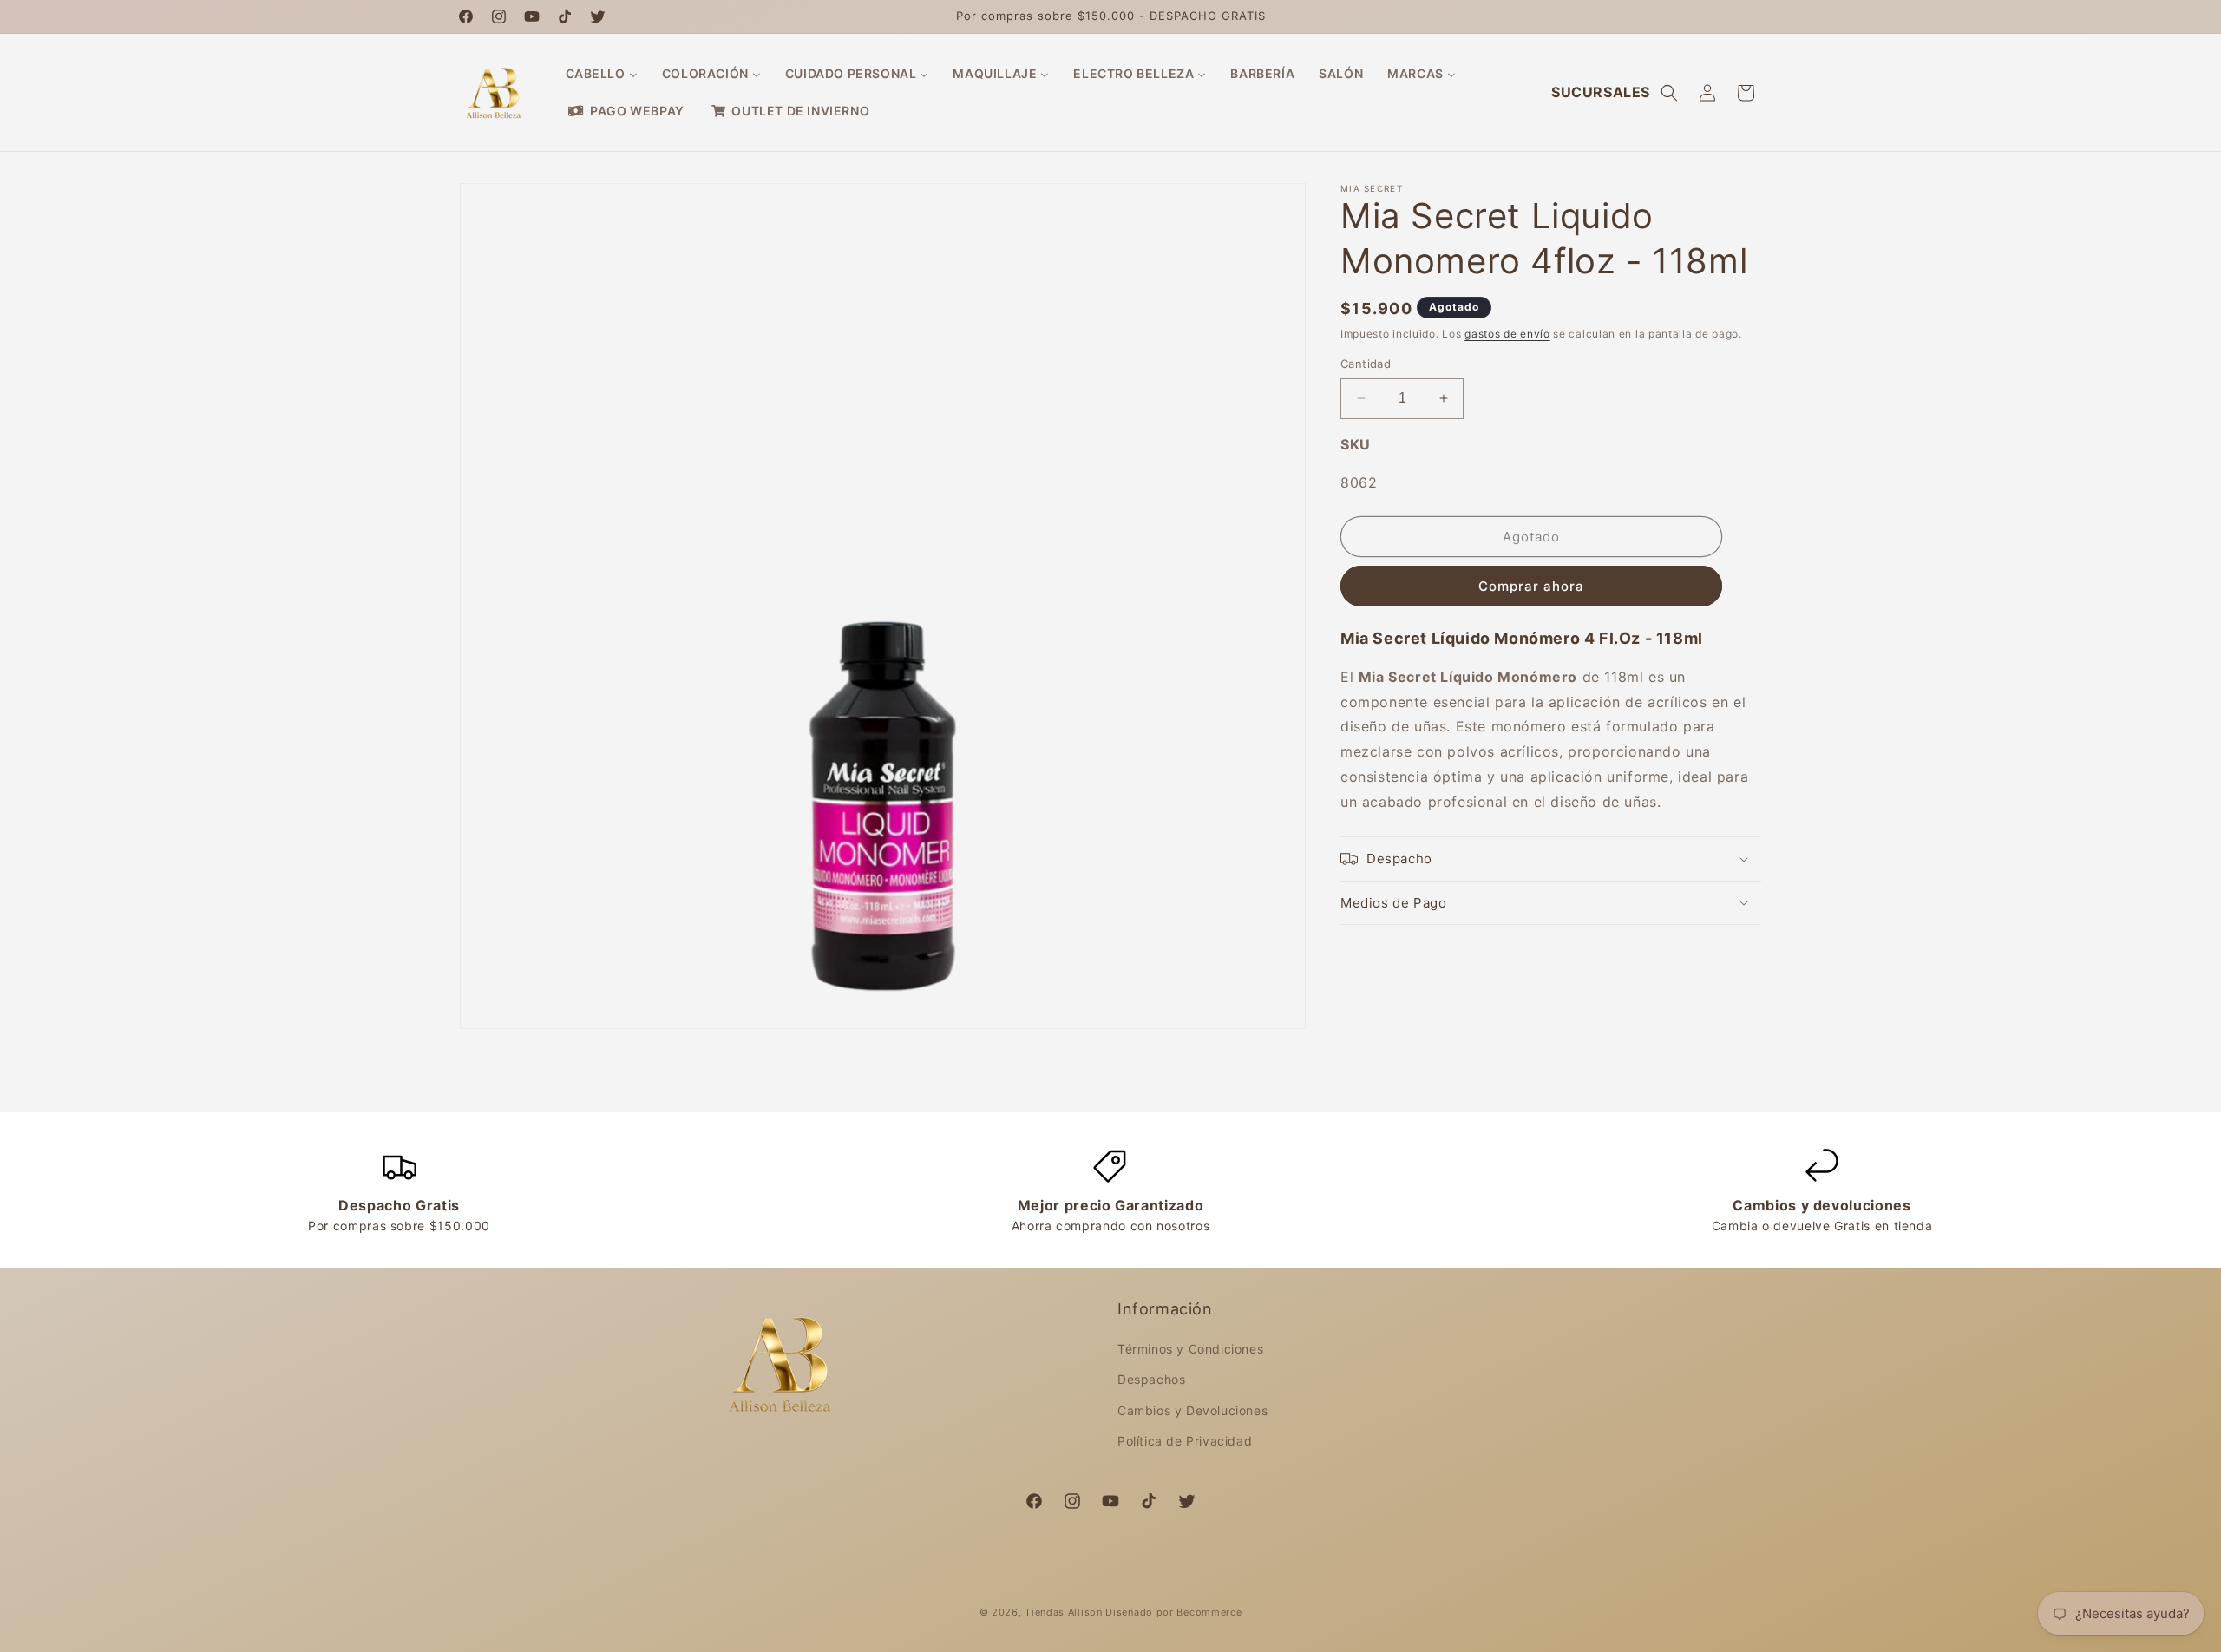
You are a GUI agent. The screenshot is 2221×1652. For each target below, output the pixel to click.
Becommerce (1209, 1612)
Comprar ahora (1531, 586)
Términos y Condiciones (1190, 1349)
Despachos (1151, 1379)
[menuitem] (602, 74)
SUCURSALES (1601, 92)
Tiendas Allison (1064, 1612)
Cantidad (1366, 364)
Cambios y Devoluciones (1192, 1410)
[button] (1669, 93)
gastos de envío (1507, 334)
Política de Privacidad (1185, 1441)
